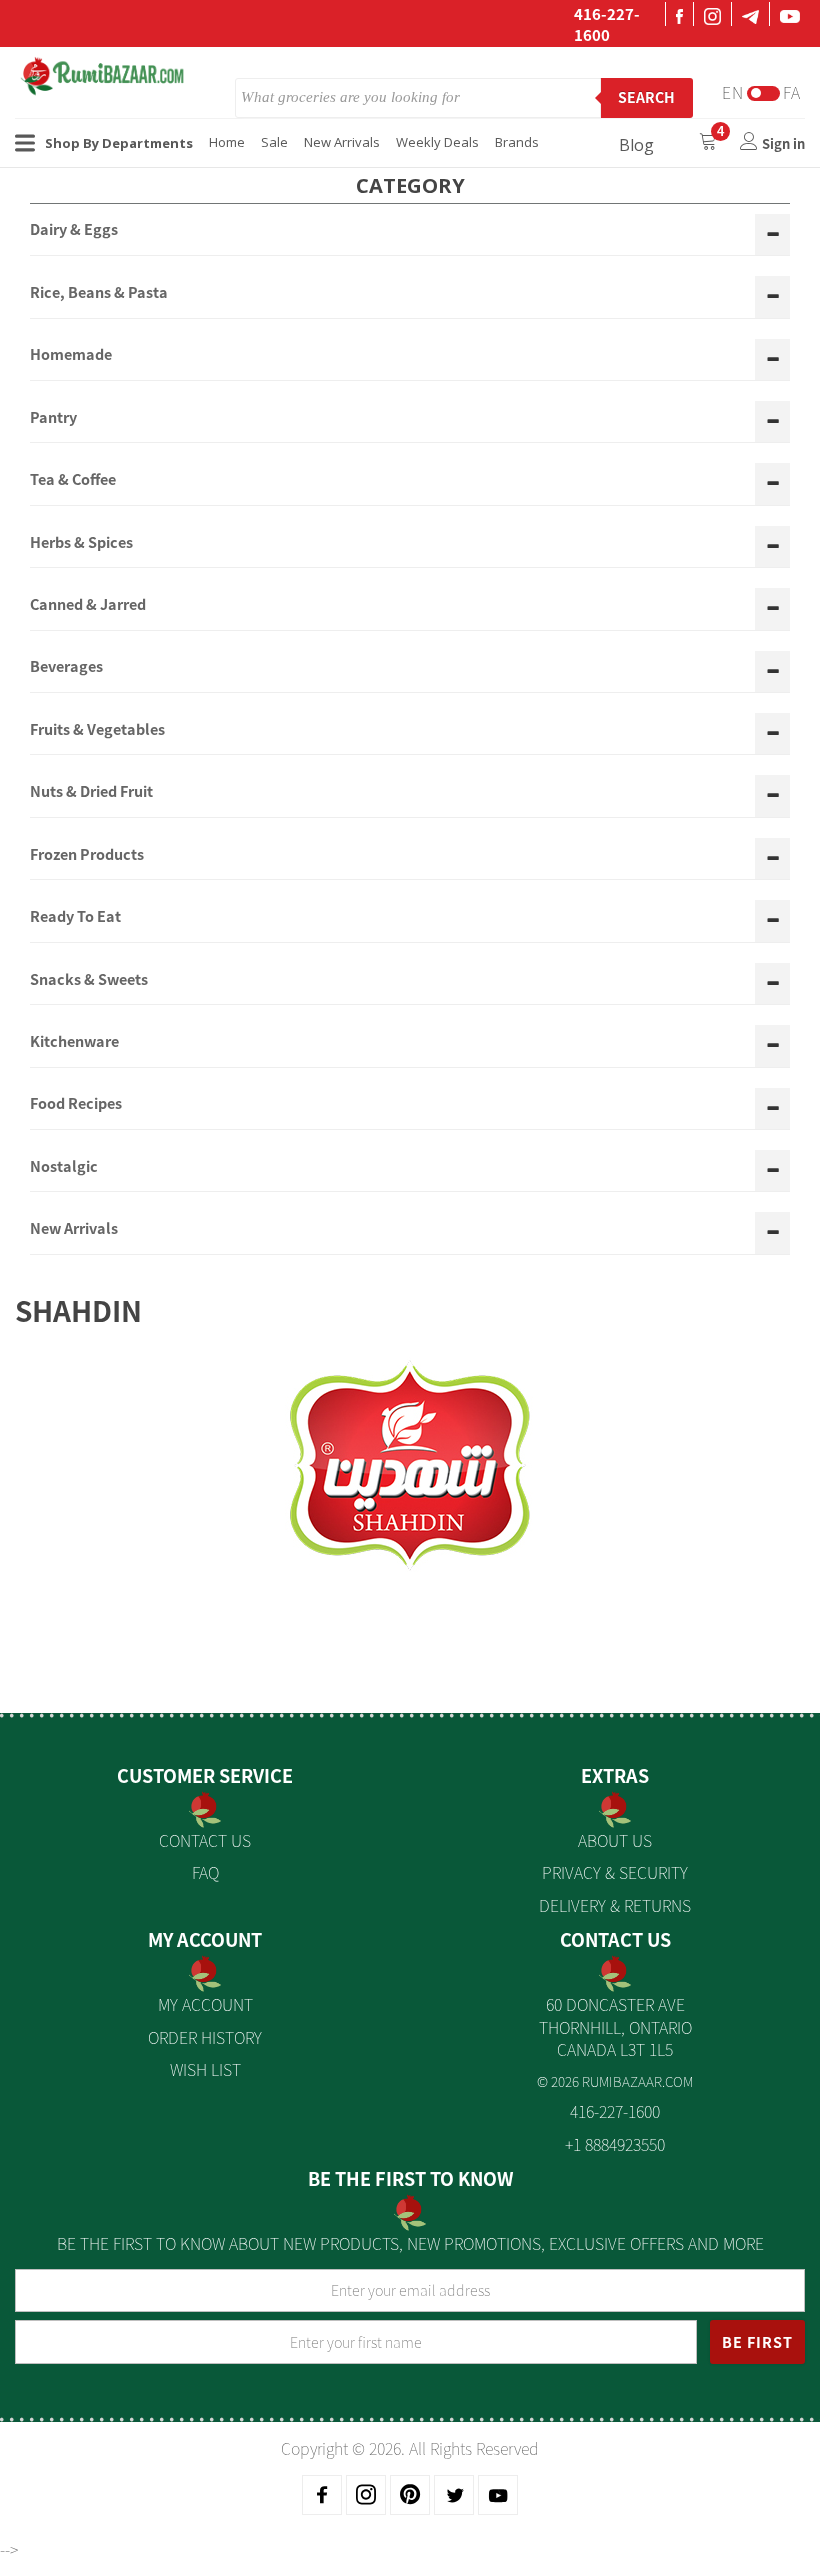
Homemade (71, 355)
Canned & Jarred (88, 605)
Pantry (53, 418)
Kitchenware (74, 1042)
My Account (205, 2004)
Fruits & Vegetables (97, 730)
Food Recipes (76, 1104)
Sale (274, 142)
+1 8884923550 (615, 2144)
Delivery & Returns (615, 1905)
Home (227, 142)
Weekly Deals (437, 142)
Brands (517, 142)
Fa (792, 92)
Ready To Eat (75, 917)
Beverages (66, 667)
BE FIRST (757, 2342)
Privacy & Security (615, 1872)
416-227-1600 (607, 24)
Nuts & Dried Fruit (91, 792)
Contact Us (205, 1840)
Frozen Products (87, 855)
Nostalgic (64, 1167)
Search (646, 97)
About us (615, 1840)
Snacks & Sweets (89, 980)
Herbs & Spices (81, 543)
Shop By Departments (119, 143)
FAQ (205, 1872)
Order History (205, 2037)
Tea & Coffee (73, 480)
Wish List (205, 2069)
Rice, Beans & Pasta (99, 293)
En (733, 92)
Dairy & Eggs (74, 230)
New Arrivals (342, 142)
